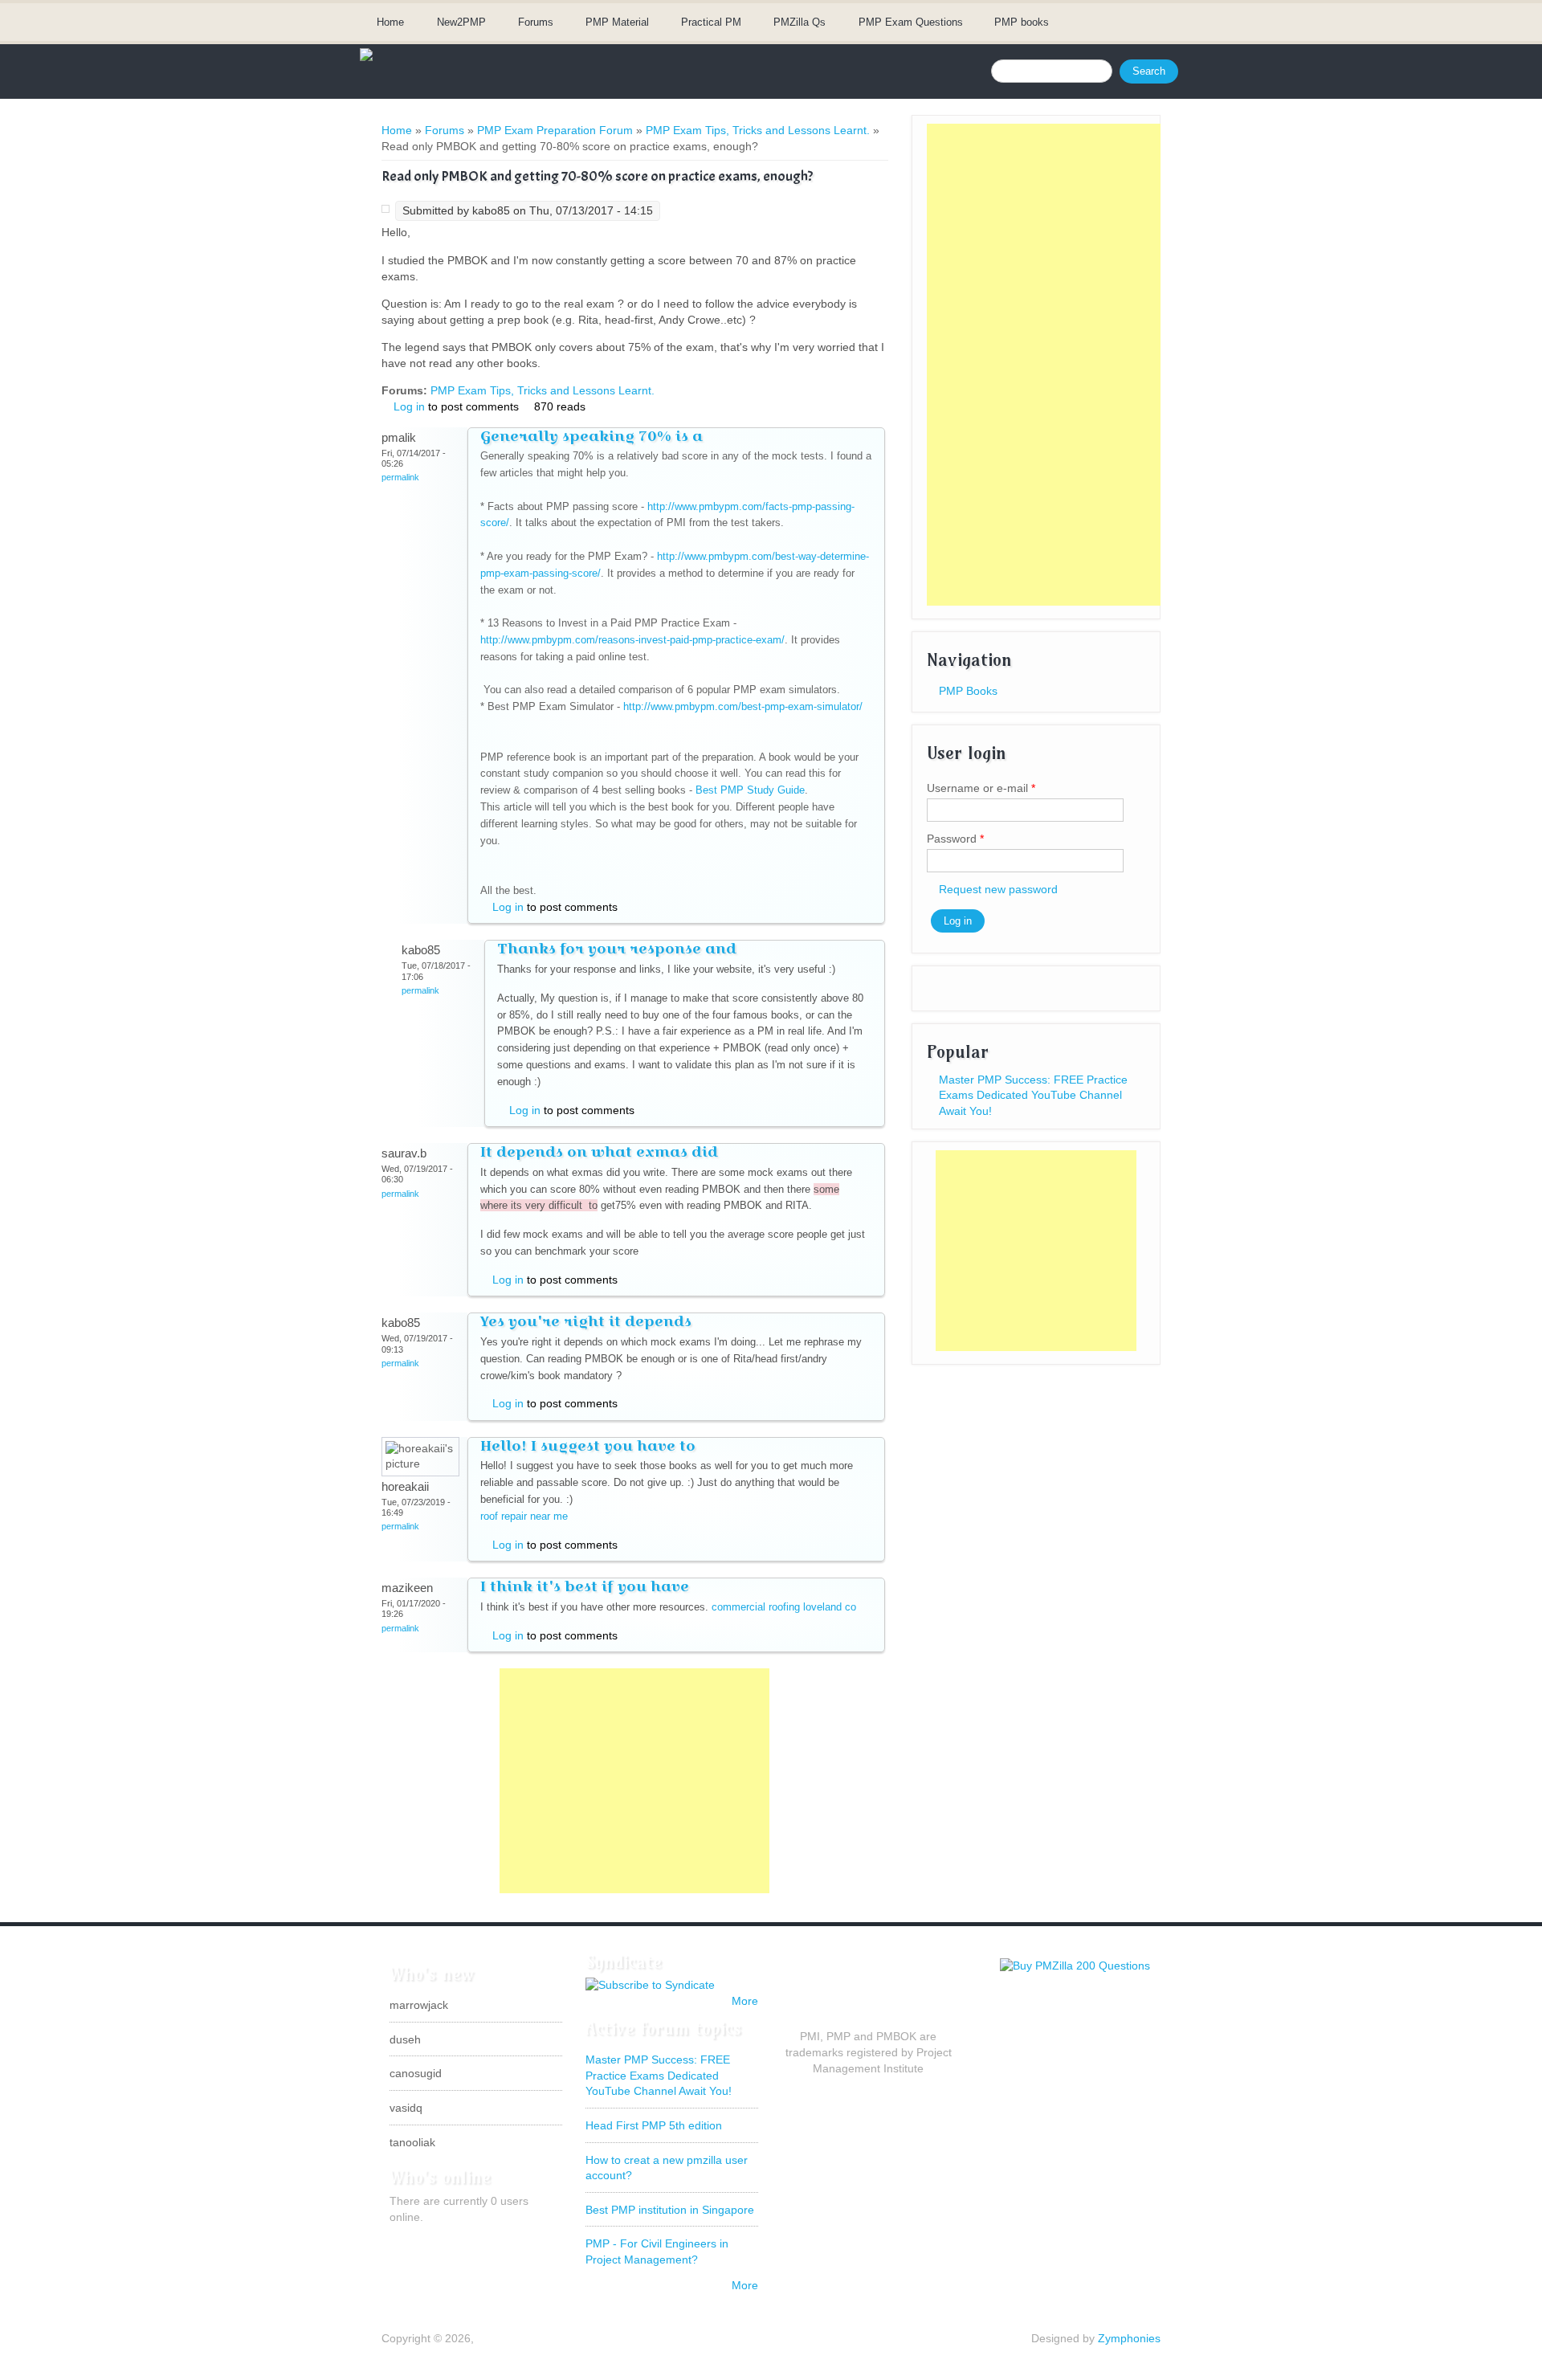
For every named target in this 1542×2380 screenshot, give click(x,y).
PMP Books (968, 691)
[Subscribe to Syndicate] (650, 1985)
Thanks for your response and (617, 948)
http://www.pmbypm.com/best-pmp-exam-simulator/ (743, 706)
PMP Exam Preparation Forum (555, 130)
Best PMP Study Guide (750, 790)
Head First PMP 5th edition (654, 2125)
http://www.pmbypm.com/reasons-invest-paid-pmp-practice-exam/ (632, 640)
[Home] (366, 57)
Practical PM (711, 22)
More (745, 2001)
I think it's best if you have (585, 1586)
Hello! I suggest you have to (588, 1445)
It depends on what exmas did (599, 1151)
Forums (536, 22)
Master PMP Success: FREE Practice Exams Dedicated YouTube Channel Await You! (1033, 1095)
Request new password (998, 889)
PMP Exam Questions (911, 22)
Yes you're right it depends (586, 1321)
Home (390, 22)
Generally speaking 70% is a (592, 436)
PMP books (1022, 22)
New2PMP (461, 22)
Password (955, 839)
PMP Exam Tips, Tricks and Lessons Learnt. (758, 130)
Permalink (400, 477)
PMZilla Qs (800, 22)
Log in (409, 406)
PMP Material (617, 22)
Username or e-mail (981, 788)
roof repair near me (524, 1516)
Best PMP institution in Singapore (670, 2210)
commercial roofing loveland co (784, 1607)
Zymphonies (1129, 2338)
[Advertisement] (634, 1781)
